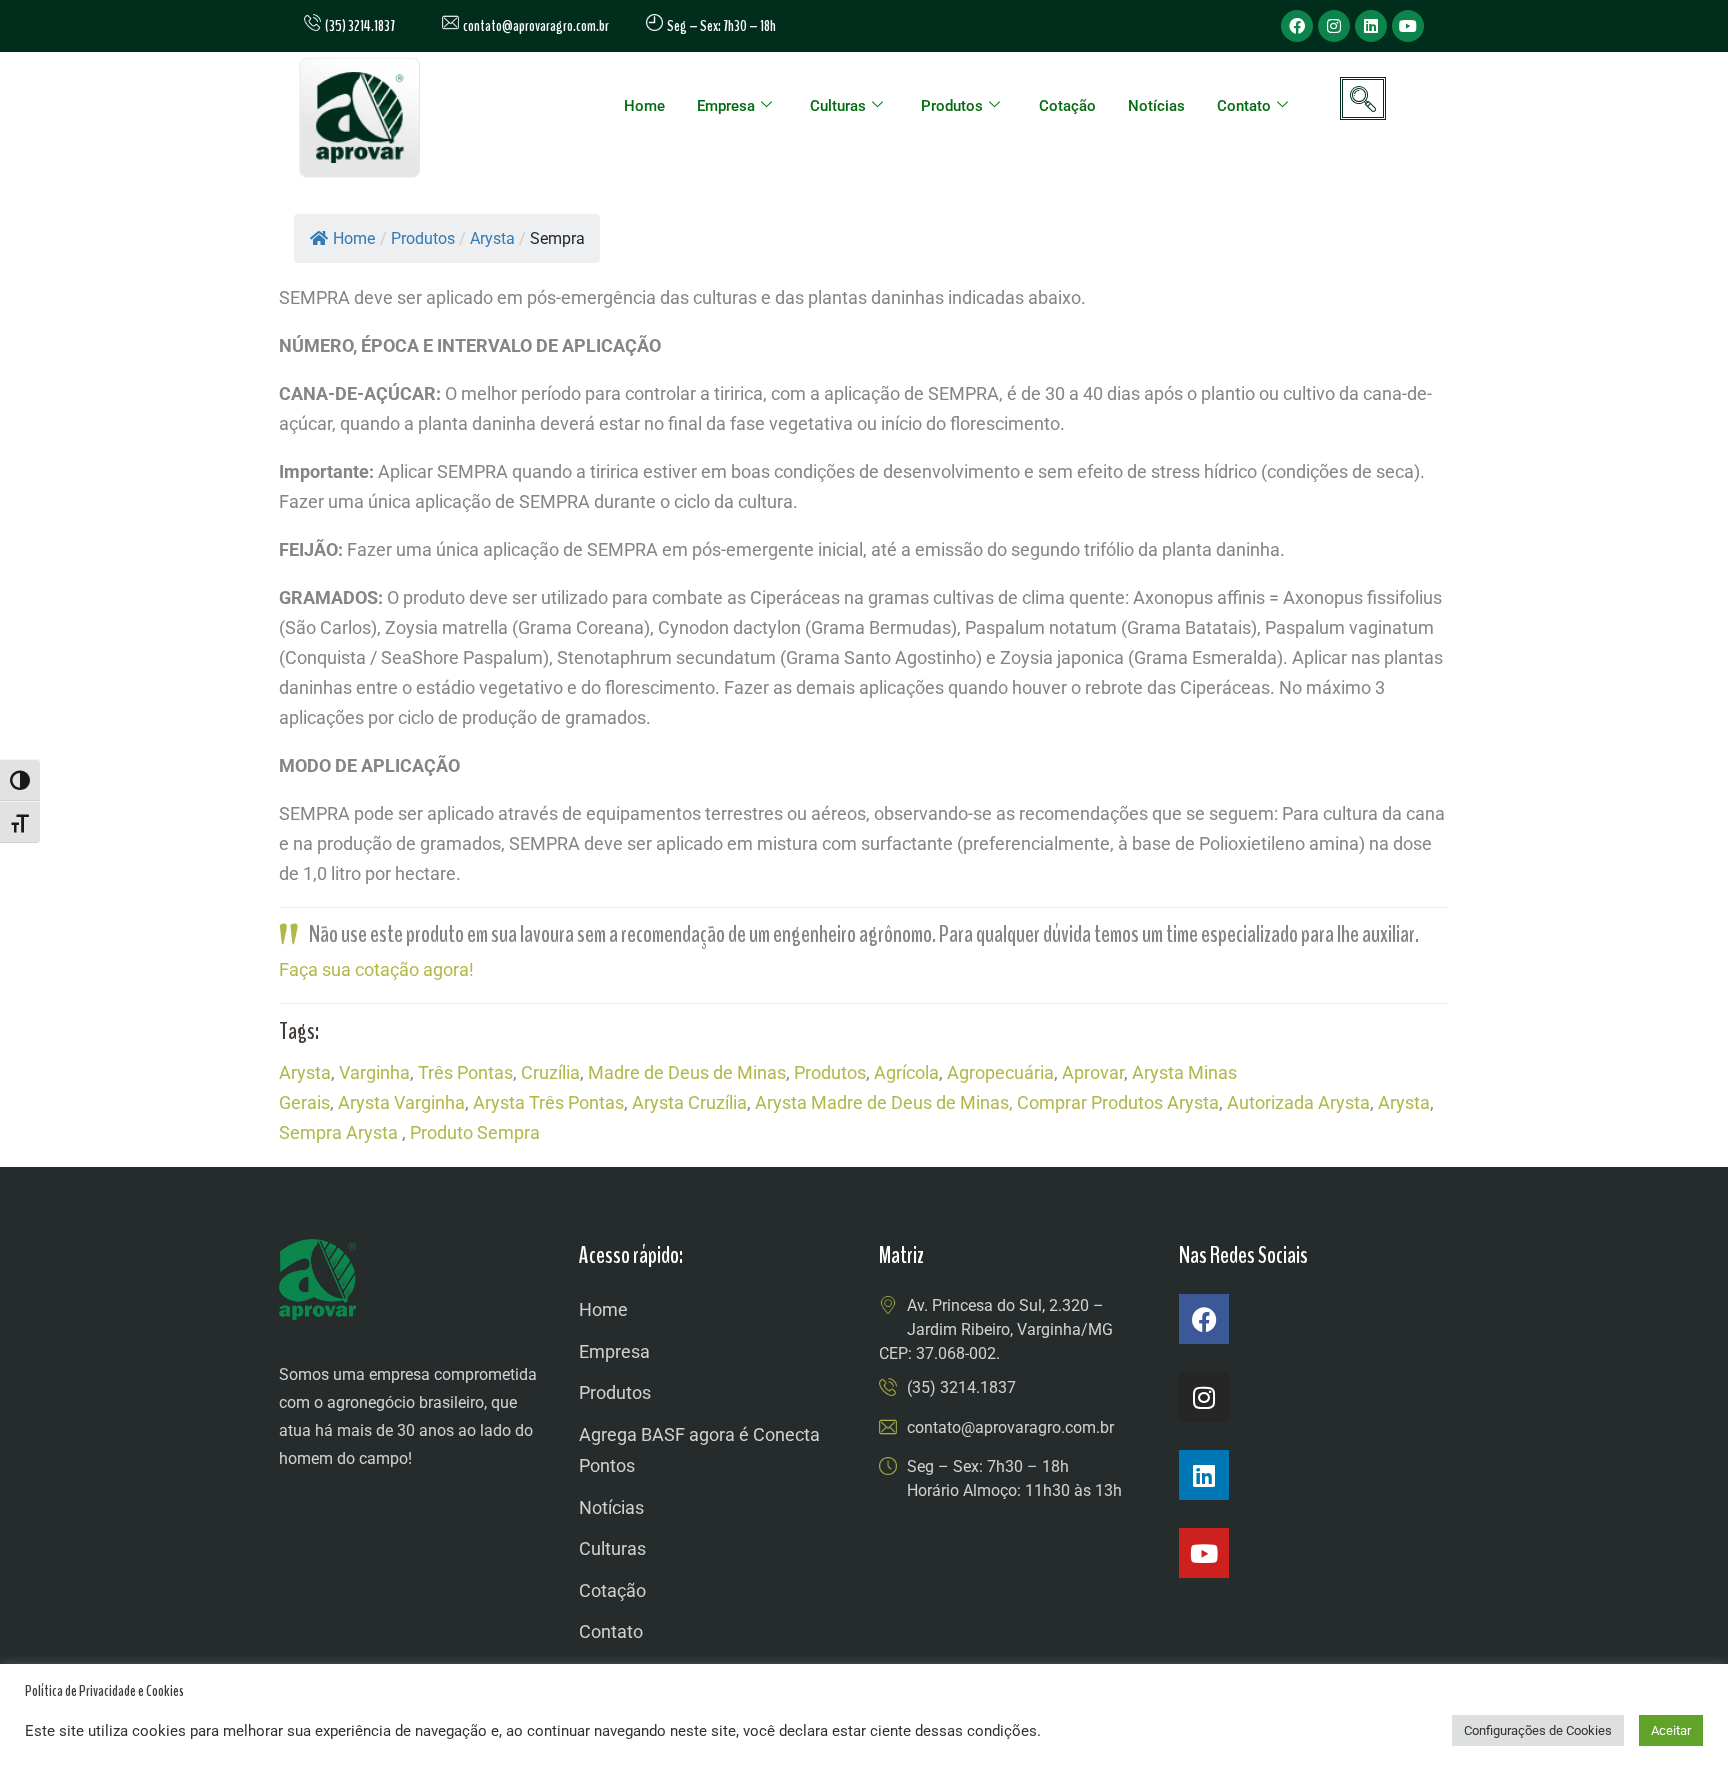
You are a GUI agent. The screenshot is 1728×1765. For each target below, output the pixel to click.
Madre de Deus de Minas (687, 1072)
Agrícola (906, 1072)
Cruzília (550, 1072)
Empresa (726, 106)
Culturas (838, 106)
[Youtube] (1408, 26)
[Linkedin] (1371, 26)
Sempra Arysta (338, 1132)
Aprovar (1093, 1072)
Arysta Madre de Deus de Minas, (884, 1102)
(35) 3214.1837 (961, 1387)
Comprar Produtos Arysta (1118, 1102)
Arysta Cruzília (689, 1102)
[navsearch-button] (1363, 98)
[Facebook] (1297, 26)
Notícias (1156, 106)
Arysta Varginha (401, 1102)
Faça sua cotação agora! (376, 969)
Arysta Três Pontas (548, 1102)
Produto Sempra (475, 1132)
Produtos (952, 106)
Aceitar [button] (1671, 1730)
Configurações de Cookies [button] (1538, 1730)
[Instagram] (1334, 26)
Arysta (305, 1072)
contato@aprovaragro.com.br (534, 26)
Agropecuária (1000, 1072)
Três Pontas (465, 1072)
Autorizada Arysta (1298, 1102)
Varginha (374, 1072)
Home (644, 106)
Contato (1244, 106)
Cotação (1067, 106)
